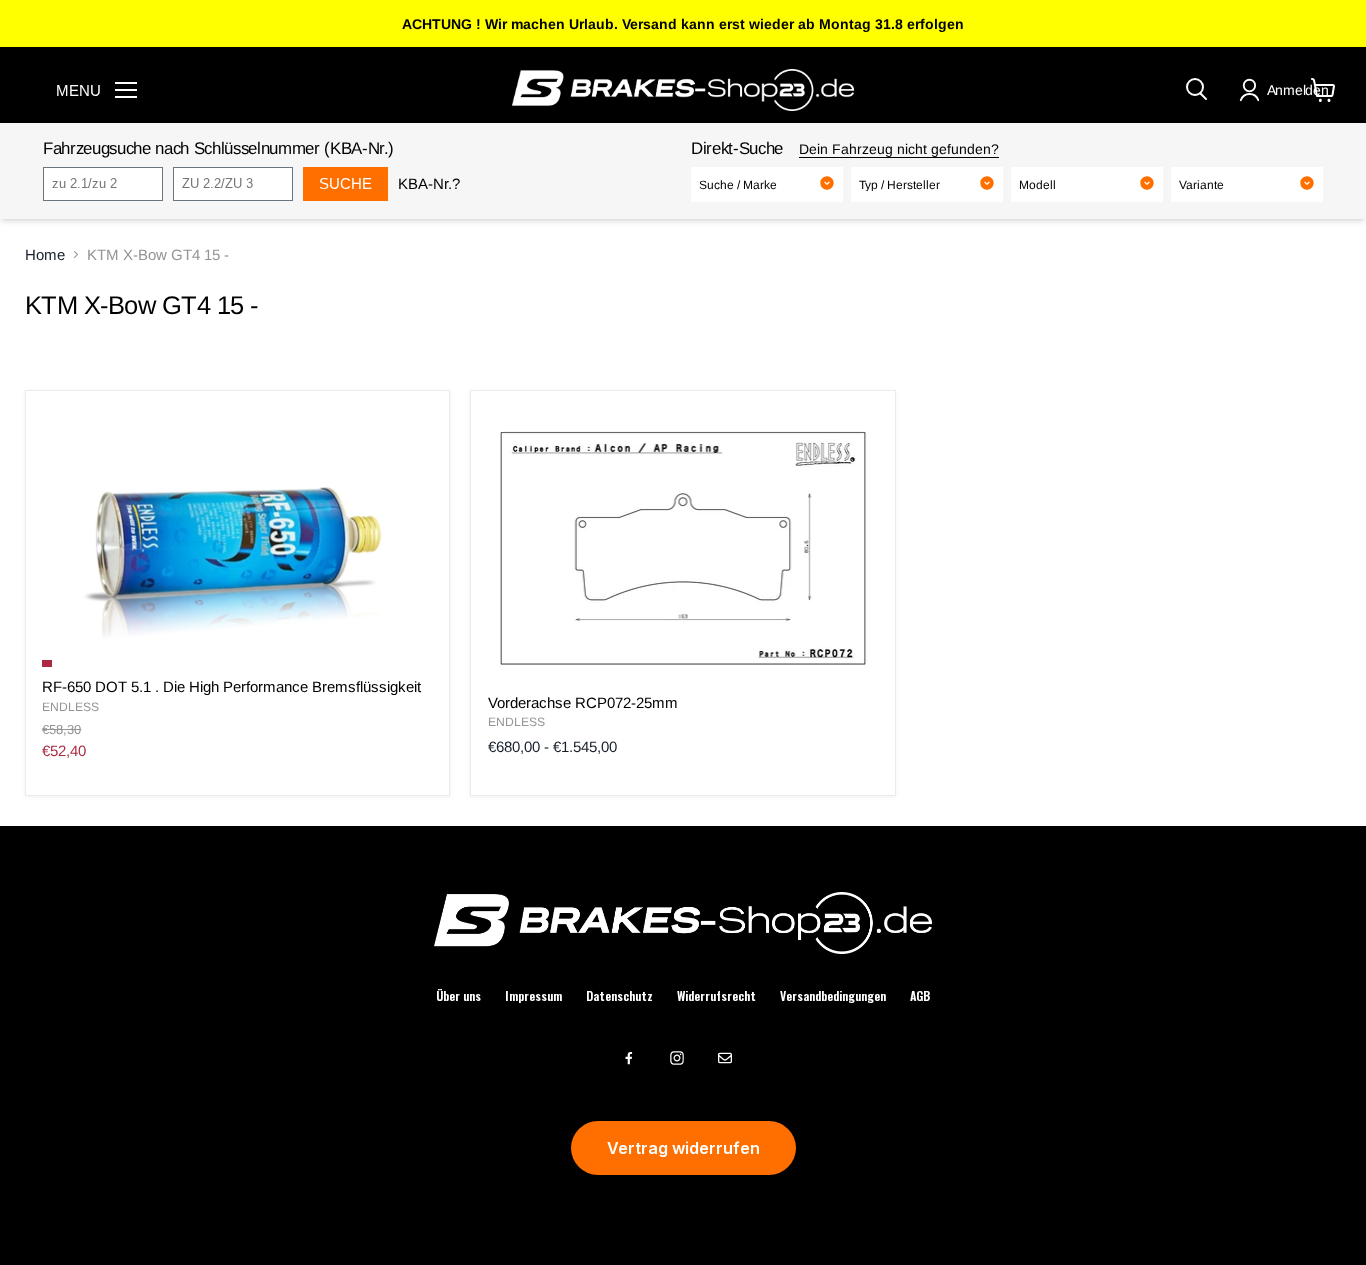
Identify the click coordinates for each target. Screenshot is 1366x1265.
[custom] (629, 1058)
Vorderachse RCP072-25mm (583, 702)
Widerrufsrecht (716, 996)
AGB (920, 996)
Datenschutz (619, 996)
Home (45, 254)
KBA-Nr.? (429, 183)
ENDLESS (70, 707)
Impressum (533, 996)
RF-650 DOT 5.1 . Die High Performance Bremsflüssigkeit (231, 686)
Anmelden (1298, 90)
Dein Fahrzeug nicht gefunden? (899, 149)
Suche (345, 183)
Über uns (458, 996)
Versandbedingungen (833, 996)
